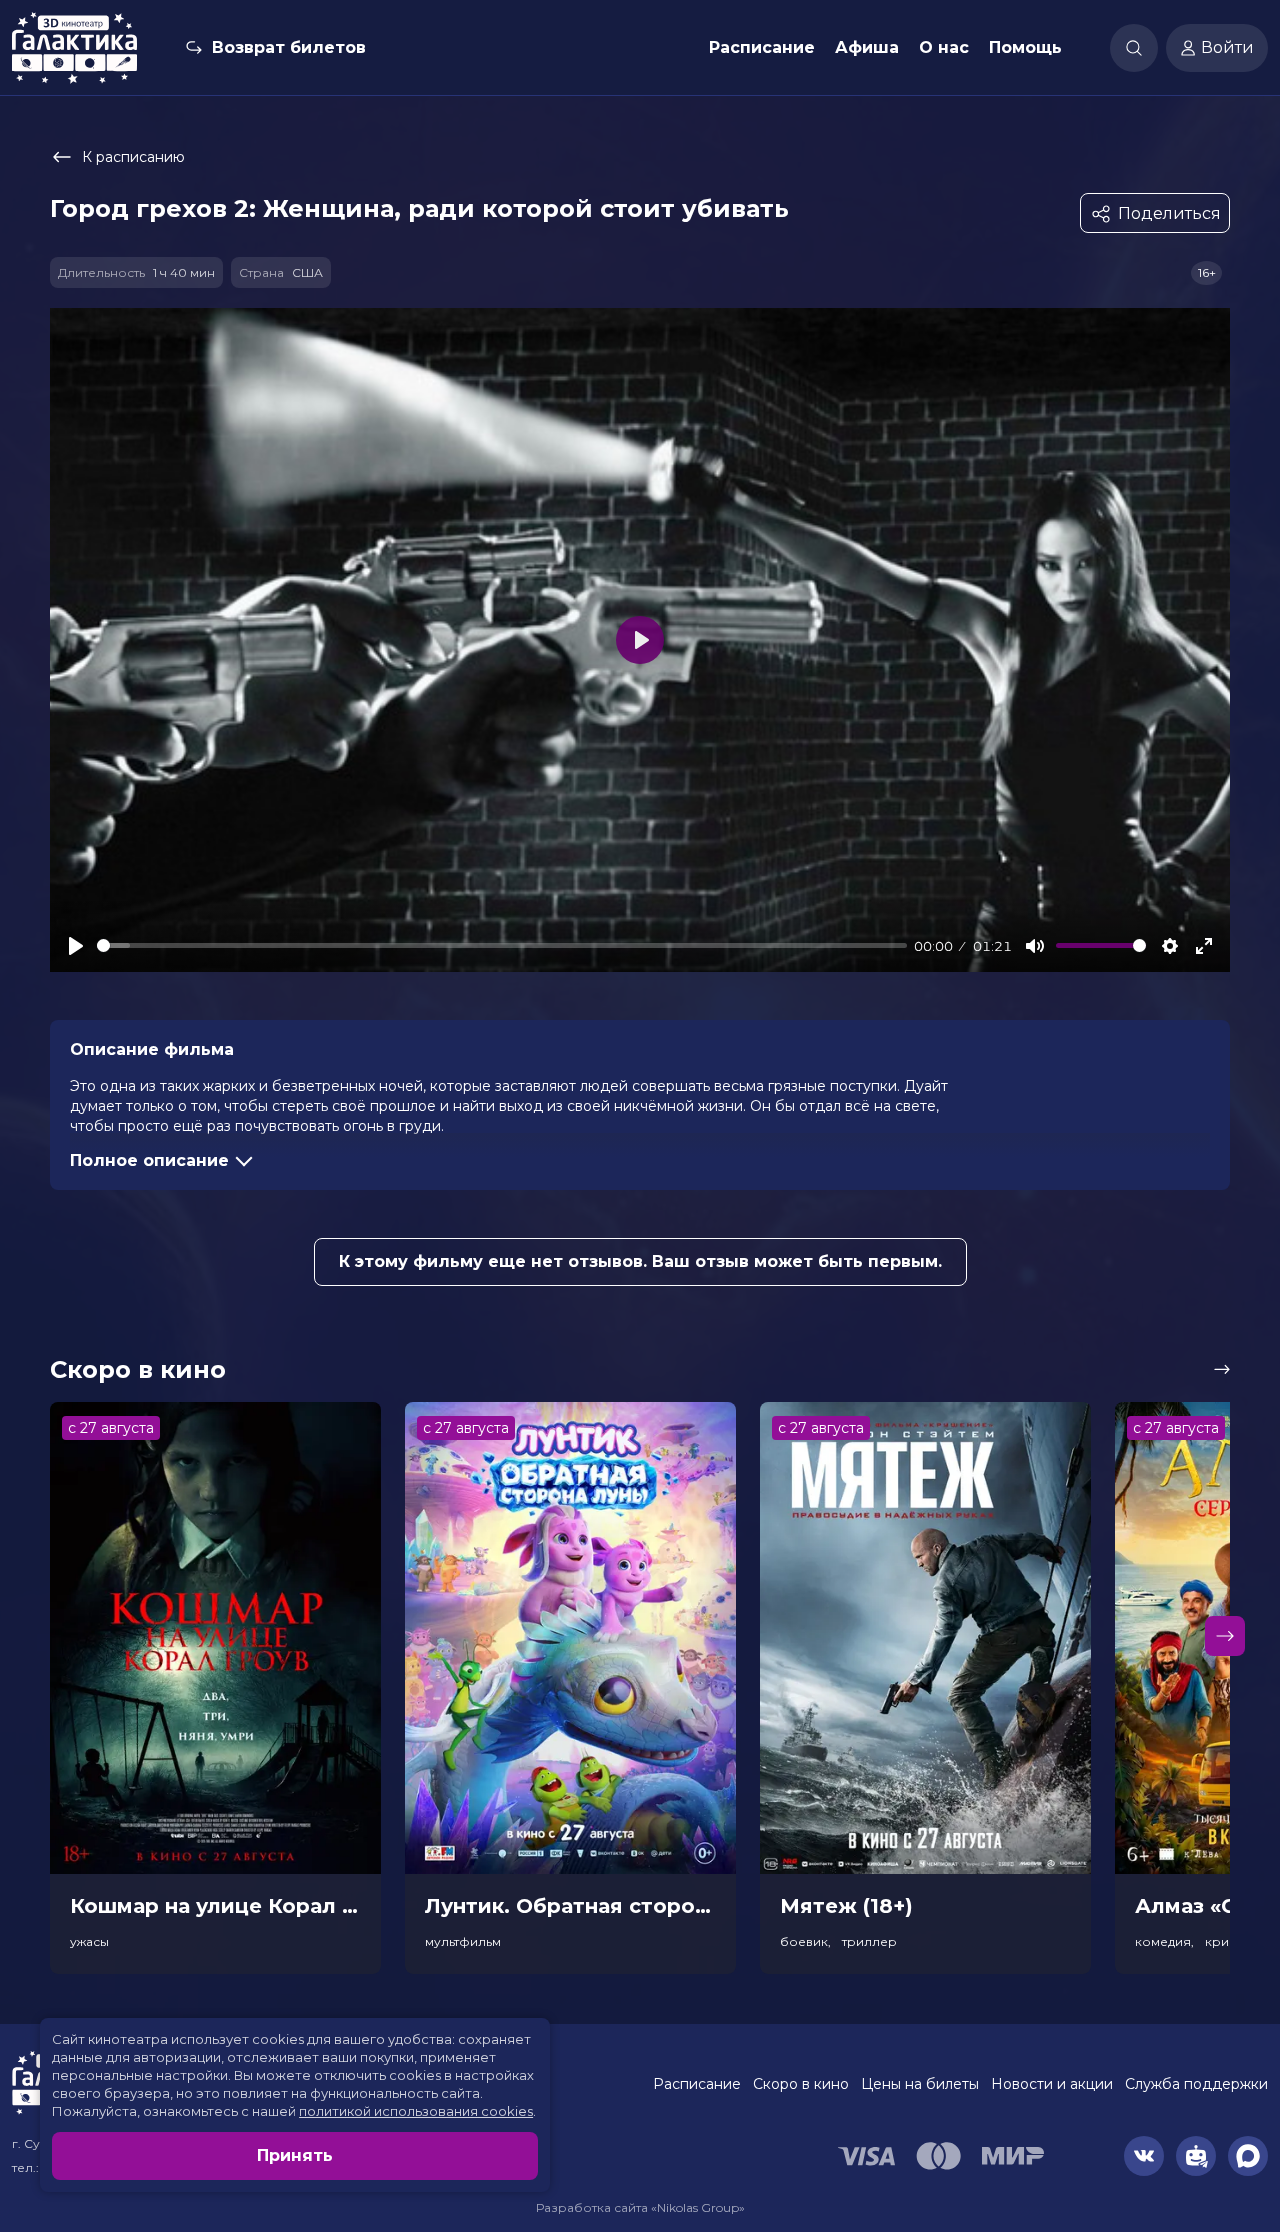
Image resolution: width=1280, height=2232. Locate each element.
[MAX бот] (1248, 2156)
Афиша (867, 47)
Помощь (1025, 47)
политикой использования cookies (416, 2111)
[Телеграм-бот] (1196, 2156)
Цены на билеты (920, 2084)
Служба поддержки (1196, 2084)
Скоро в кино (801, 2084)
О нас (944, 47)
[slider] (502, 945)
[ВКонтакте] (1144, 2156)
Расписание (762, 47)
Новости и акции (1052, 2084)
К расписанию (133, 157)
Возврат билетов (289, 47)
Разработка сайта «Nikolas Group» (640, 2207)
